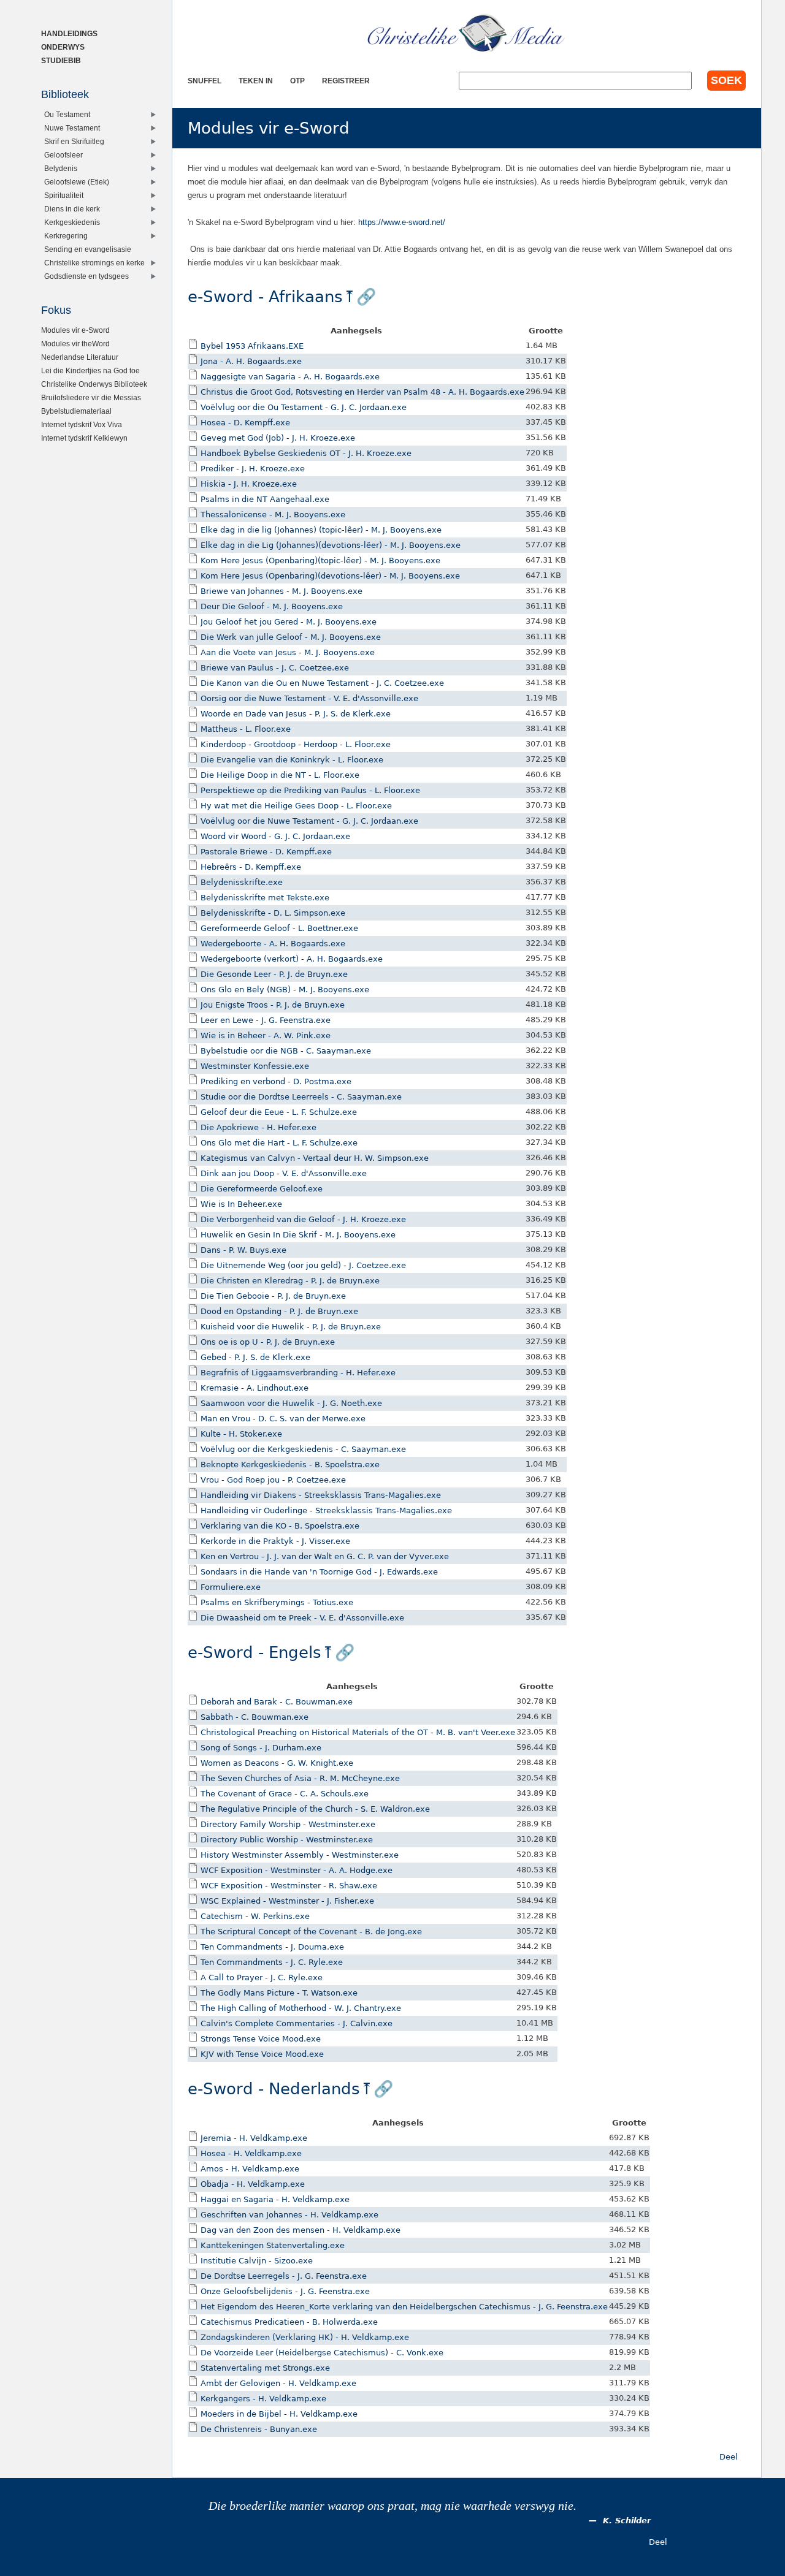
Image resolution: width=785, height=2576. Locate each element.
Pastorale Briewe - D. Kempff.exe (266, 852)
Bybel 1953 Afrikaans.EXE (252, 346)
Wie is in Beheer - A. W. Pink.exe (266, 1035)
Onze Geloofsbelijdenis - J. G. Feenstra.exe (285, 2291)
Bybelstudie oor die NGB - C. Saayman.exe (286, 1051)
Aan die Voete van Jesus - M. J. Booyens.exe (288, 652)
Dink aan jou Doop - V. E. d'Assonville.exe (284, 1173)
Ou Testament (67, 114)
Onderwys (63, 47)
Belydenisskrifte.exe (242, 882)
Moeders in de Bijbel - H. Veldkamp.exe (279, 2414)
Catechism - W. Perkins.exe (255, 1916)
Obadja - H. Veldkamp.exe (253, 2184)
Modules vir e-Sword (75, 330)
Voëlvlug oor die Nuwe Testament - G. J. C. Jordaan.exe (309, 821)
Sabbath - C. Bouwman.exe (255, 1717)
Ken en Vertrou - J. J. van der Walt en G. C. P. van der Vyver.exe (325, 1556)
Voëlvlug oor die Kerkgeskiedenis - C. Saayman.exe (303, 1449)
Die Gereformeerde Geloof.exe (262, 1189)
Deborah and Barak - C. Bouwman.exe (277, 1702)
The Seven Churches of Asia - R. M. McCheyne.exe (300, 1778)
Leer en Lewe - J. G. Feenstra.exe (266, 1020)
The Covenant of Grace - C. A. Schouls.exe (285, 1794)
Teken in (256, 81)
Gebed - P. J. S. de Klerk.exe (255, 1357)
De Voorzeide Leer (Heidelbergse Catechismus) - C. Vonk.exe (322, 2353)
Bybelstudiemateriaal (76, 411)
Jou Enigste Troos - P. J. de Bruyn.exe (273, 1005)
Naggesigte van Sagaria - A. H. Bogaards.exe (290, 377)
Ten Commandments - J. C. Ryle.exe (272, 1962)
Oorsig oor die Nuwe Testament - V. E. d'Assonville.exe (309, 698)
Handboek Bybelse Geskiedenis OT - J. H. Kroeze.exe (306, 453)
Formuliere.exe (231, 1587)
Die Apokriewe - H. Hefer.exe (258, 1127)
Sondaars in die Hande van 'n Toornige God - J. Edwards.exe (319, 1572)
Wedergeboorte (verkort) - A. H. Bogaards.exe (292, 959)
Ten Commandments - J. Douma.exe (272, 1947)
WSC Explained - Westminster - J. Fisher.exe (287, 1901)
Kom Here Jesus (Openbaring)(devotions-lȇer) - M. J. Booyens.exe (330, 576)
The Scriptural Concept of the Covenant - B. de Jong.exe (311, 1932)
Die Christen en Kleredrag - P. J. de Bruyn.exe (290, 1281)
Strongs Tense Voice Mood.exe (261, 2039)
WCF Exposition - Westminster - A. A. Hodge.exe (297, 1870)
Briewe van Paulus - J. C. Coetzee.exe (275, 668)
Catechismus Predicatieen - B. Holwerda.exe (289, 2322)
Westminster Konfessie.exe (255, 1066)
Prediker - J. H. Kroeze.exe (253, 469)
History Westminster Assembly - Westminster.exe (300, 1855)
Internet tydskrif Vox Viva (82, 424)
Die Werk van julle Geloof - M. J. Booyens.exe (291, 637)
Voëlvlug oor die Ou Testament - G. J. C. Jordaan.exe (304, 407)
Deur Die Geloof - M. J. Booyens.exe (272, 606)
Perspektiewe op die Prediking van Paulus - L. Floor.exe (310, 790)
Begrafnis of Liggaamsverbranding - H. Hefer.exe (298, 1373)
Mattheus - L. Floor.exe (246, 729)
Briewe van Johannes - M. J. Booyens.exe (281, 591)
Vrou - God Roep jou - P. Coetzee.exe (273, 1480)
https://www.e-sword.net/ (402, 222)
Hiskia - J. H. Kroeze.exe (249, 484)
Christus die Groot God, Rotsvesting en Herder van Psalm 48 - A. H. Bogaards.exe (362, 392)
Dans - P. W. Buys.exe (243, 1250)
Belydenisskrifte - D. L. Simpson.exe (273, 913)
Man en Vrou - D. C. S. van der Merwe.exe (283, 1419)
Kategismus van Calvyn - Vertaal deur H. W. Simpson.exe (315, 1158)
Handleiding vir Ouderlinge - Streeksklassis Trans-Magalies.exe (326, 1510)
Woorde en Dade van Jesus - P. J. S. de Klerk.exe (296, 714)
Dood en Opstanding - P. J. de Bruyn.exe (279, 1311)
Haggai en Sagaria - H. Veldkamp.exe (275, 2199)
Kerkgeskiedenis (72, 222)
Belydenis (61, 168)
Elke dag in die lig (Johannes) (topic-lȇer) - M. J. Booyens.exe (321, 530)
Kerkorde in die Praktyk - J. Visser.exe (275, 1541)
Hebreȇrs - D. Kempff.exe (251, 867)
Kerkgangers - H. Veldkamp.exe (263, 2399)
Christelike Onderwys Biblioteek (94, 384)
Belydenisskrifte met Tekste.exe (265, 898)
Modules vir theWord (75, 344)
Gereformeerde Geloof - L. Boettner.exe (279, 928)
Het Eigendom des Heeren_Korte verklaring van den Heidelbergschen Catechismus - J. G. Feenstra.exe (404, 2307)
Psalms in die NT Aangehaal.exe (265, 499)
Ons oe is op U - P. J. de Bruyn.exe (268, 1342)
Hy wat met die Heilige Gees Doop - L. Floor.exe (296, 806)
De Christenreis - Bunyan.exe (259, 2429)
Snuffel (205, 81)
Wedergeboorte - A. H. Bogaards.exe (273, 944)
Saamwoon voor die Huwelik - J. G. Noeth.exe (291, 1403)
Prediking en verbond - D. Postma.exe (276, 1081)
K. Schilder (627, 2521)
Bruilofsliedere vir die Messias (91, 397)
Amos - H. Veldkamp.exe (250, 2169)
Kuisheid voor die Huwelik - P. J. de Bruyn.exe (291, 1327)
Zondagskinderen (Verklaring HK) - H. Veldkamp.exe (305, 2337)
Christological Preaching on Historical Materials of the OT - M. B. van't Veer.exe (358, 1732)
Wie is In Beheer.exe (241, 1204)
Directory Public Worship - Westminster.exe (287, 1840)
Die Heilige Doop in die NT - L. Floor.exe (280, 775)
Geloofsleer (63, 155)
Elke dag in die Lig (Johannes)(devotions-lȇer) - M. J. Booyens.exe (331, 545)
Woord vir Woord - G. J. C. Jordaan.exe (275, 836)
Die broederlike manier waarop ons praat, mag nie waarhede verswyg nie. (392, 2506)
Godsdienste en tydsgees (86, 276)
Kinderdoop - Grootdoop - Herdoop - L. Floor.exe (296, 744)
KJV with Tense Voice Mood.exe (262, 2054)
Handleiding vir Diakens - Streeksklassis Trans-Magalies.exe (321, 1495)
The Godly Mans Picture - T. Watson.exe (279, 1993)
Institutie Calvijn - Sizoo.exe (257, 2261)
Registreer (346, 81)
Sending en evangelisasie (88, 249)
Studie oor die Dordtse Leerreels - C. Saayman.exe (301, 1097)
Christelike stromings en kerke (94, 263)
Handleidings (69, 33)
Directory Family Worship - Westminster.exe (288, 1824)
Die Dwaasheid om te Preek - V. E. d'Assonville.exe (302, 1618)
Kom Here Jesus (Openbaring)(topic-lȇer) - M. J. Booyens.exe (320, 560)
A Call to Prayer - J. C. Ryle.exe (262, 1978)
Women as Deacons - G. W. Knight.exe (277, 1763)
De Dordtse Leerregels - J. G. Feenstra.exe (284, 2276)
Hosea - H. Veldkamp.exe (251, 2153)
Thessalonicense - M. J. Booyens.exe (273, 515)
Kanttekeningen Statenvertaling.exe (273, 2245)
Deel (729, 2457)
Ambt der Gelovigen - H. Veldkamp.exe (278, 2383)
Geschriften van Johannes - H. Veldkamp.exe (289, 2215)
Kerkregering (66, 236)
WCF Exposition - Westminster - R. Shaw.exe (289, 1886)
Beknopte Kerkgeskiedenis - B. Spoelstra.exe (290, 1465)
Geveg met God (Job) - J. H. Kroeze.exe (278, 438)
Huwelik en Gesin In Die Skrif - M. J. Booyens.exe (298, 1235)
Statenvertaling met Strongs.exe (265, 2368)
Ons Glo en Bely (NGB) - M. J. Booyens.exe (285, 990)
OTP (297, 81)
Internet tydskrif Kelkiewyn (84, 438)
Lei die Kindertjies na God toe (90, 370)
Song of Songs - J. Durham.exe (261, 1748)
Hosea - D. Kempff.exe (245, 423)
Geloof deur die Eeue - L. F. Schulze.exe (279, 1112)
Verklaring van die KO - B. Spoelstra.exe (280, 1526)
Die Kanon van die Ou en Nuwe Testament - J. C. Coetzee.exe (322, 683)
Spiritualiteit (64, 195)
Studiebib (61, 60)
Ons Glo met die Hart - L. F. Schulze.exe (279, 1143)
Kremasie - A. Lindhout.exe (255, 1388)
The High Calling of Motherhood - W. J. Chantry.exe (301, 2008)
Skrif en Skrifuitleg (74, 141)
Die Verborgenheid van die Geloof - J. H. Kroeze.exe (303, 1219)
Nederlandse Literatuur (80, 357)
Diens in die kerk (72, 209)
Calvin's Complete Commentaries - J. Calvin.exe (297, 2023)
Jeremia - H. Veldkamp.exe (254, 2138)
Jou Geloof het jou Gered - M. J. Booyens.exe (289, 622)
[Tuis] (467, 34)
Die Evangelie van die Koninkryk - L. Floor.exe (292, 760)
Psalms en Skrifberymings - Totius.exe (277, 1602)
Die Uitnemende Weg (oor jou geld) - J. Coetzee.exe (303, 1265)
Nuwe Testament (72, 128)
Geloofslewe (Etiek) (77, 182)
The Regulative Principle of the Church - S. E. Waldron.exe (315, 1809)
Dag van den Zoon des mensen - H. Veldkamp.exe (301, 2230)
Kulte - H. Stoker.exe (241, 1434)
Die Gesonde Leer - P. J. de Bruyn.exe (274, 974)
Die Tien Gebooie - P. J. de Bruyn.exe (273, 1296)
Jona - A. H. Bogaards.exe (251, 361)
